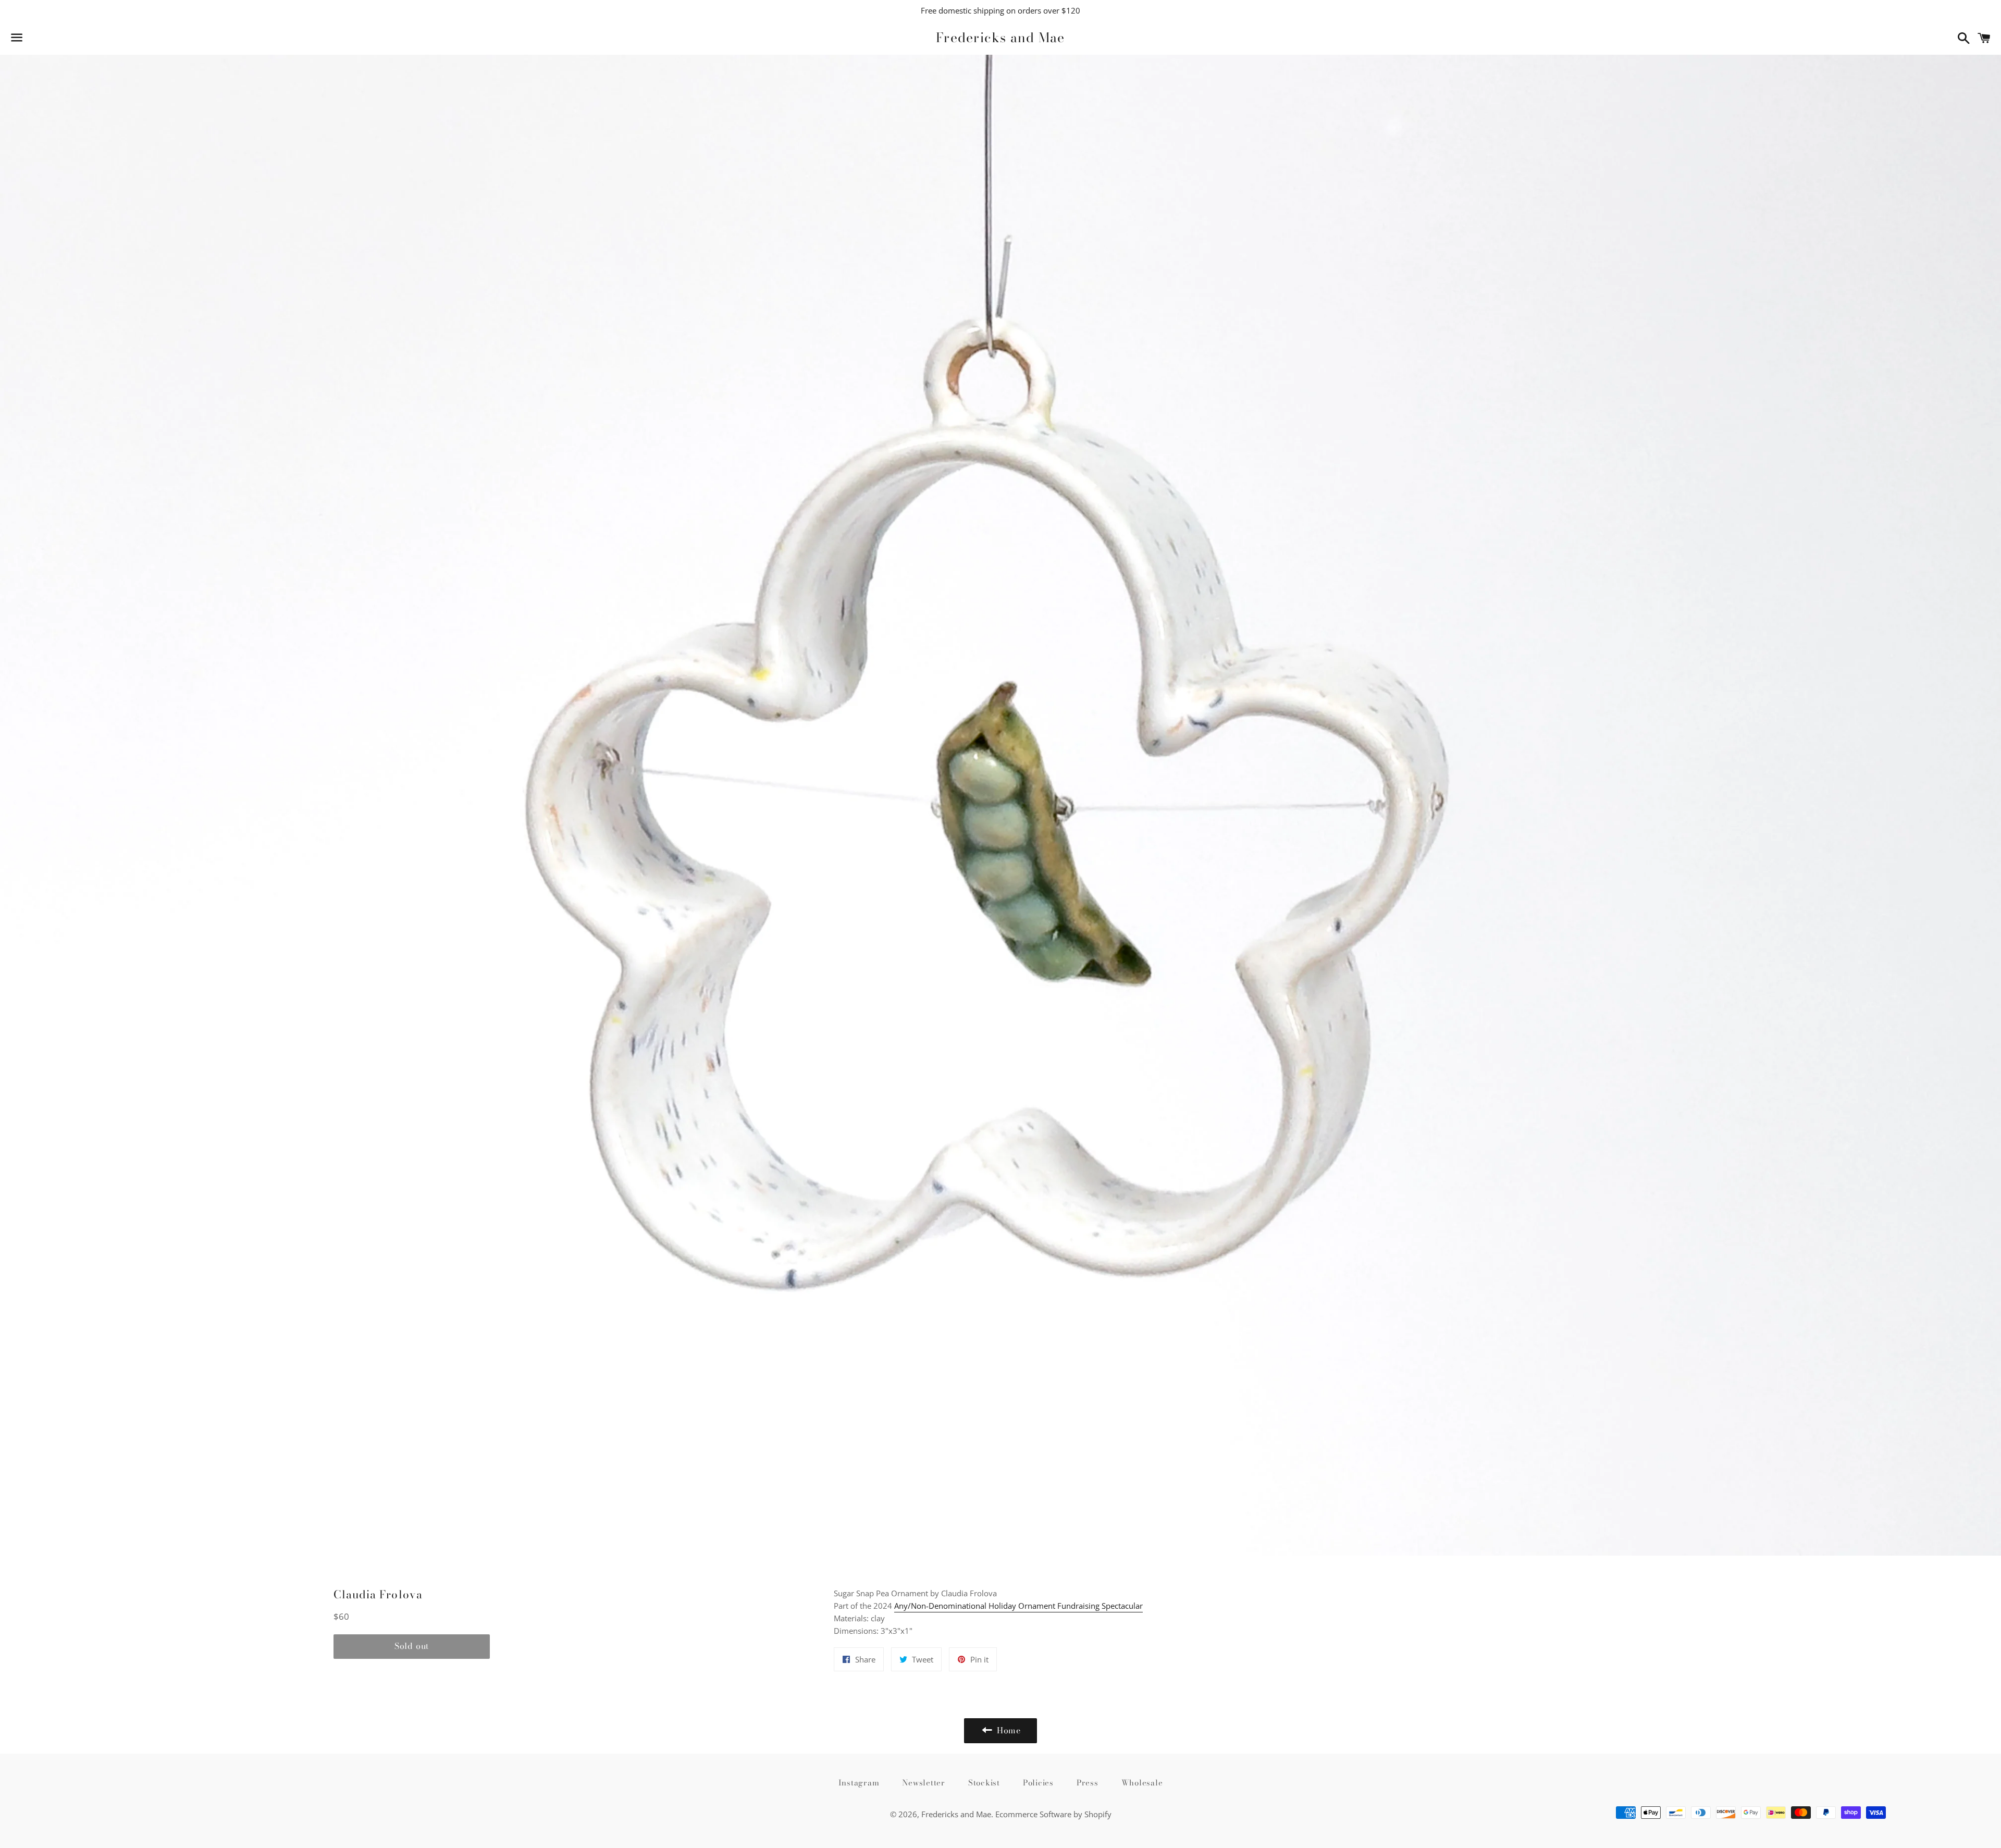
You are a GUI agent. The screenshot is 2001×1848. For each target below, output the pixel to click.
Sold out (412, 1646)
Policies (1038, 1783)
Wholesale (1142, 1783)
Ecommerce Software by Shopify (1053, 1814)
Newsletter (924, 1783)
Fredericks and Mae (1000, 38)
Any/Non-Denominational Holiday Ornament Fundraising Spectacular (1018, 1606)
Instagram (859, 1783)
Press (1088, 1783)
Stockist (984, 1783)
